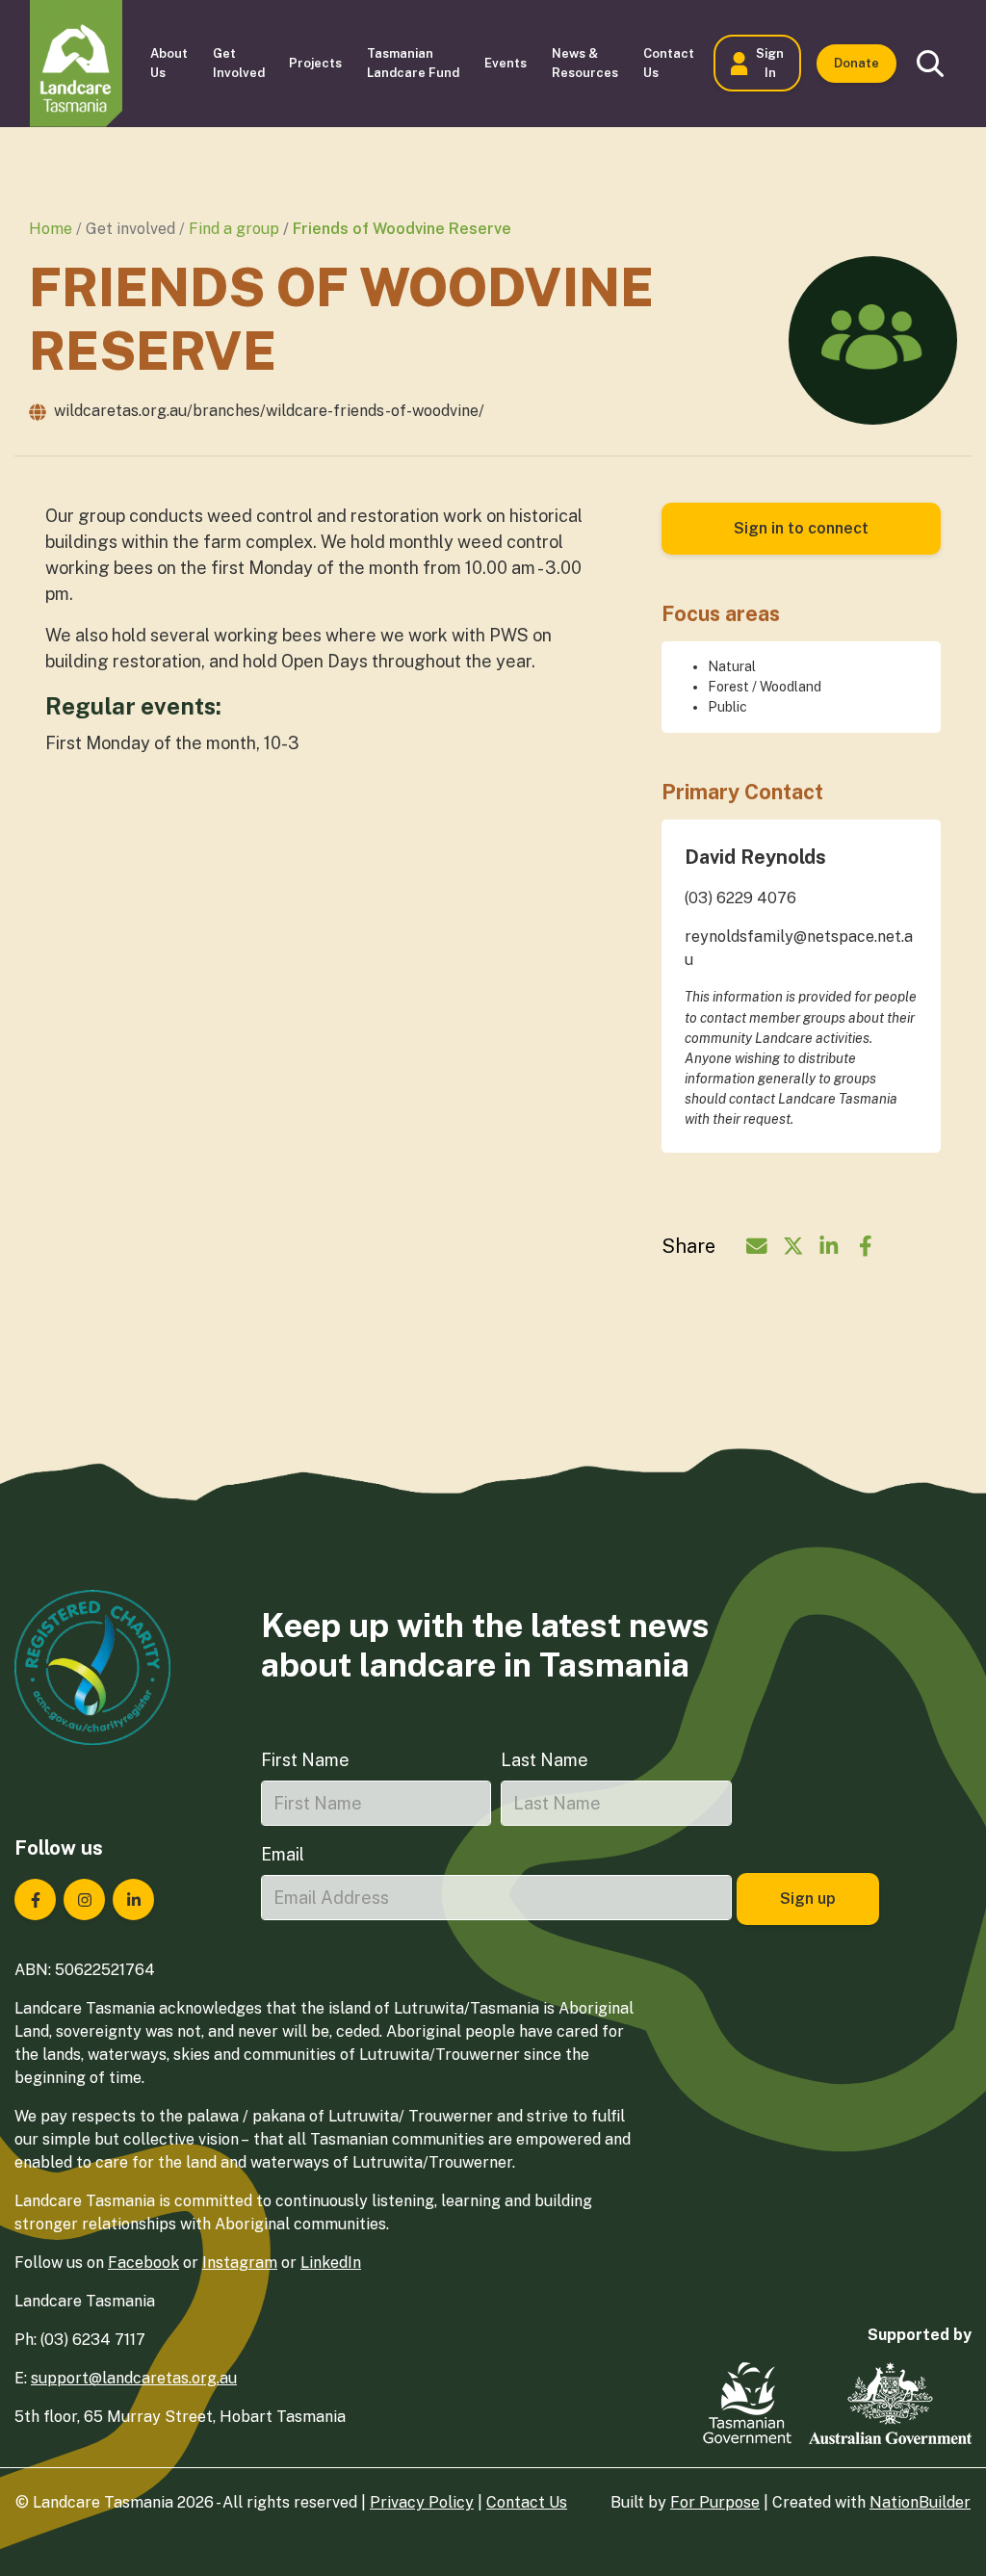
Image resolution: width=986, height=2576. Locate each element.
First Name (305, 1760)
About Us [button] (169, 63)
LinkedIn (331, 2263)
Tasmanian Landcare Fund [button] (413, 63)
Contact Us (527, 2502)
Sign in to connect (801, 528)
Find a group (234, 229)
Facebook (143, 2263)
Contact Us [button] (669, 63)
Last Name (545, 1760)
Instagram (240, 2263)
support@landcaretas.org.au (134, 2378)
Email (283, 1854)
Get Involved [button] (239, 63)
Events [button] (506, 63)
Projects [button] (315, 63)
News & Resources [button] (585, 63)
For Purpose (715, 2502)
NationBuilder (920, 2502)
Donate (856, 63)
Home (51, 229)
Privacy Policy (422, 2502)
